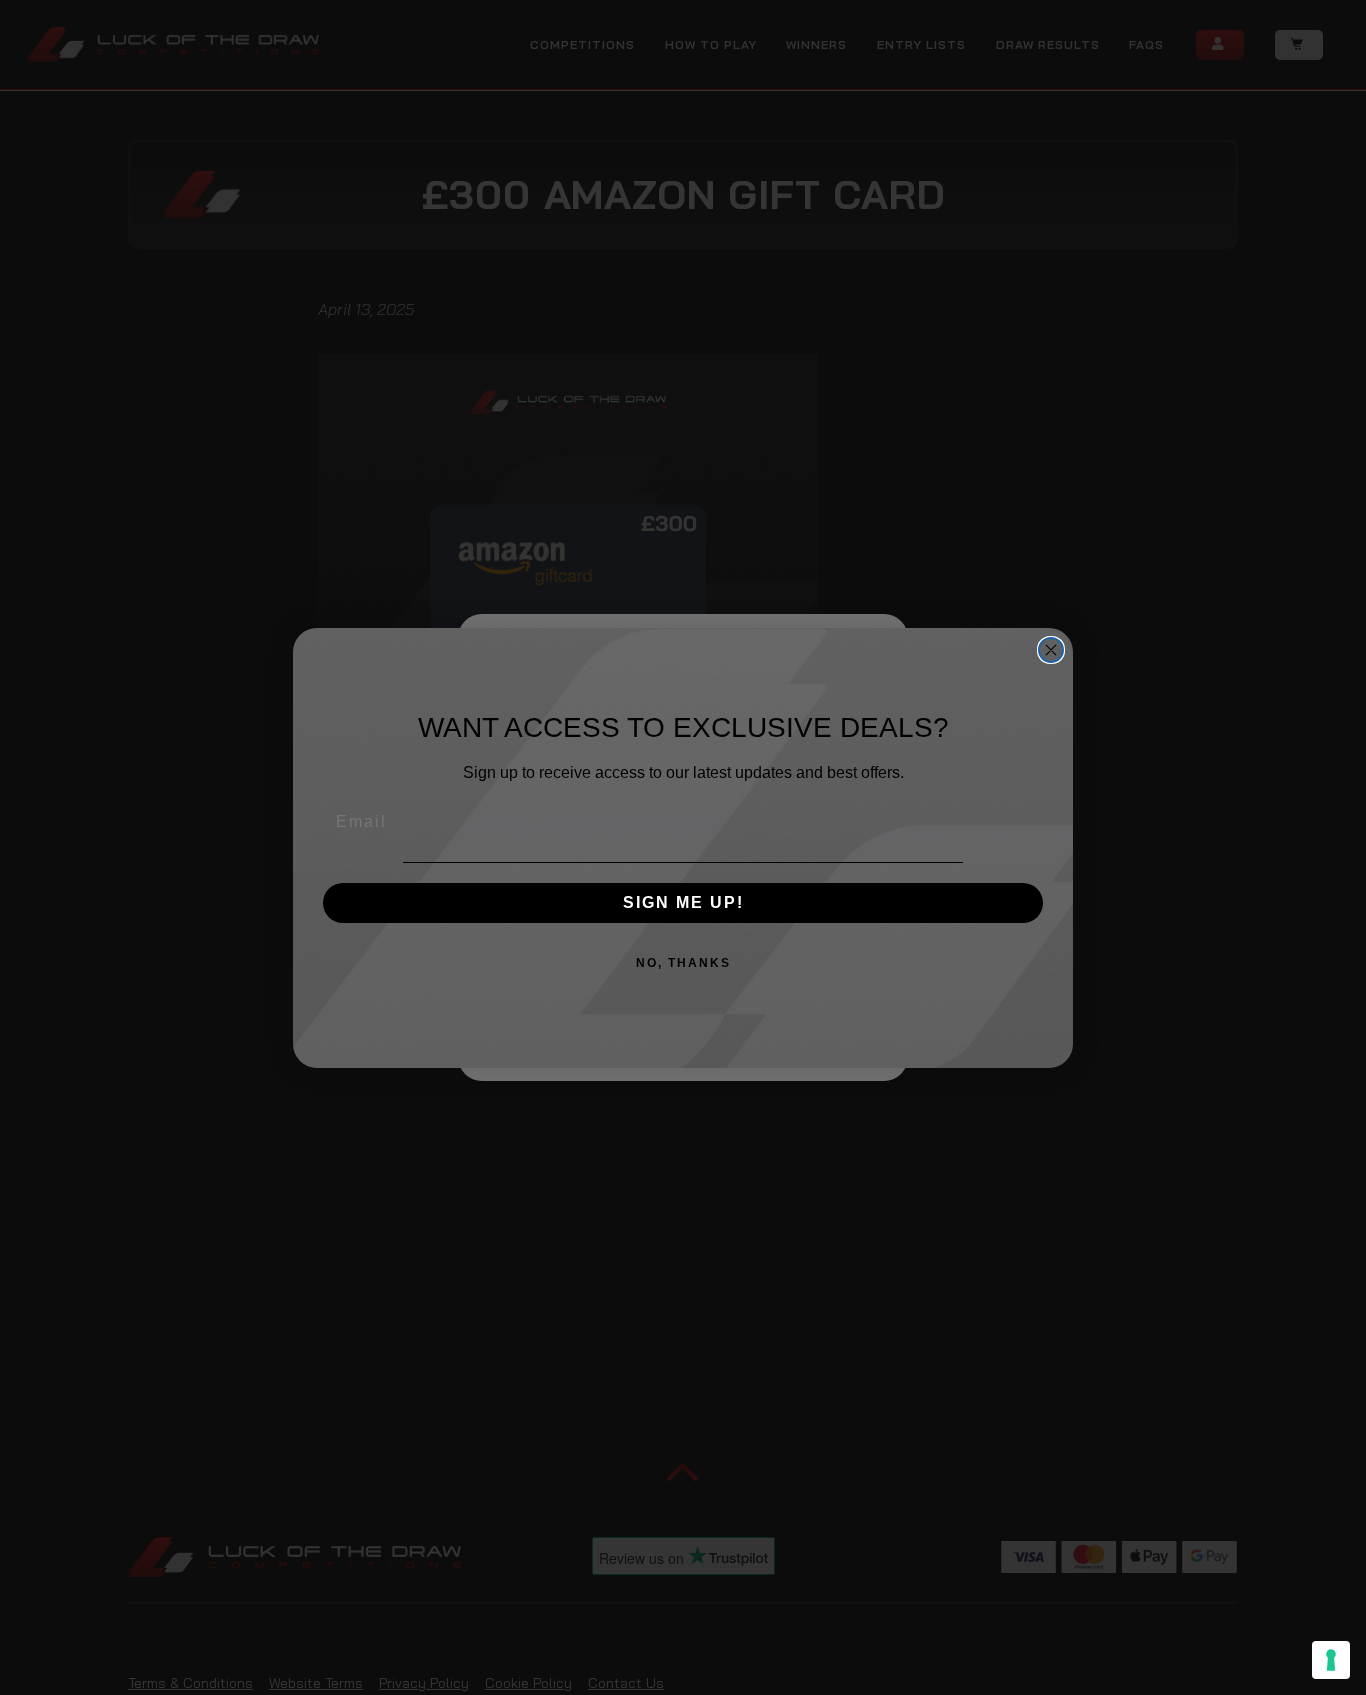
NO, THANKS (683, 963)
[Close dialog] (1051, 650)
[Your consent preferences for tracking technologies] (1331, 1660)
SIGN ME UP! (683, 902)
